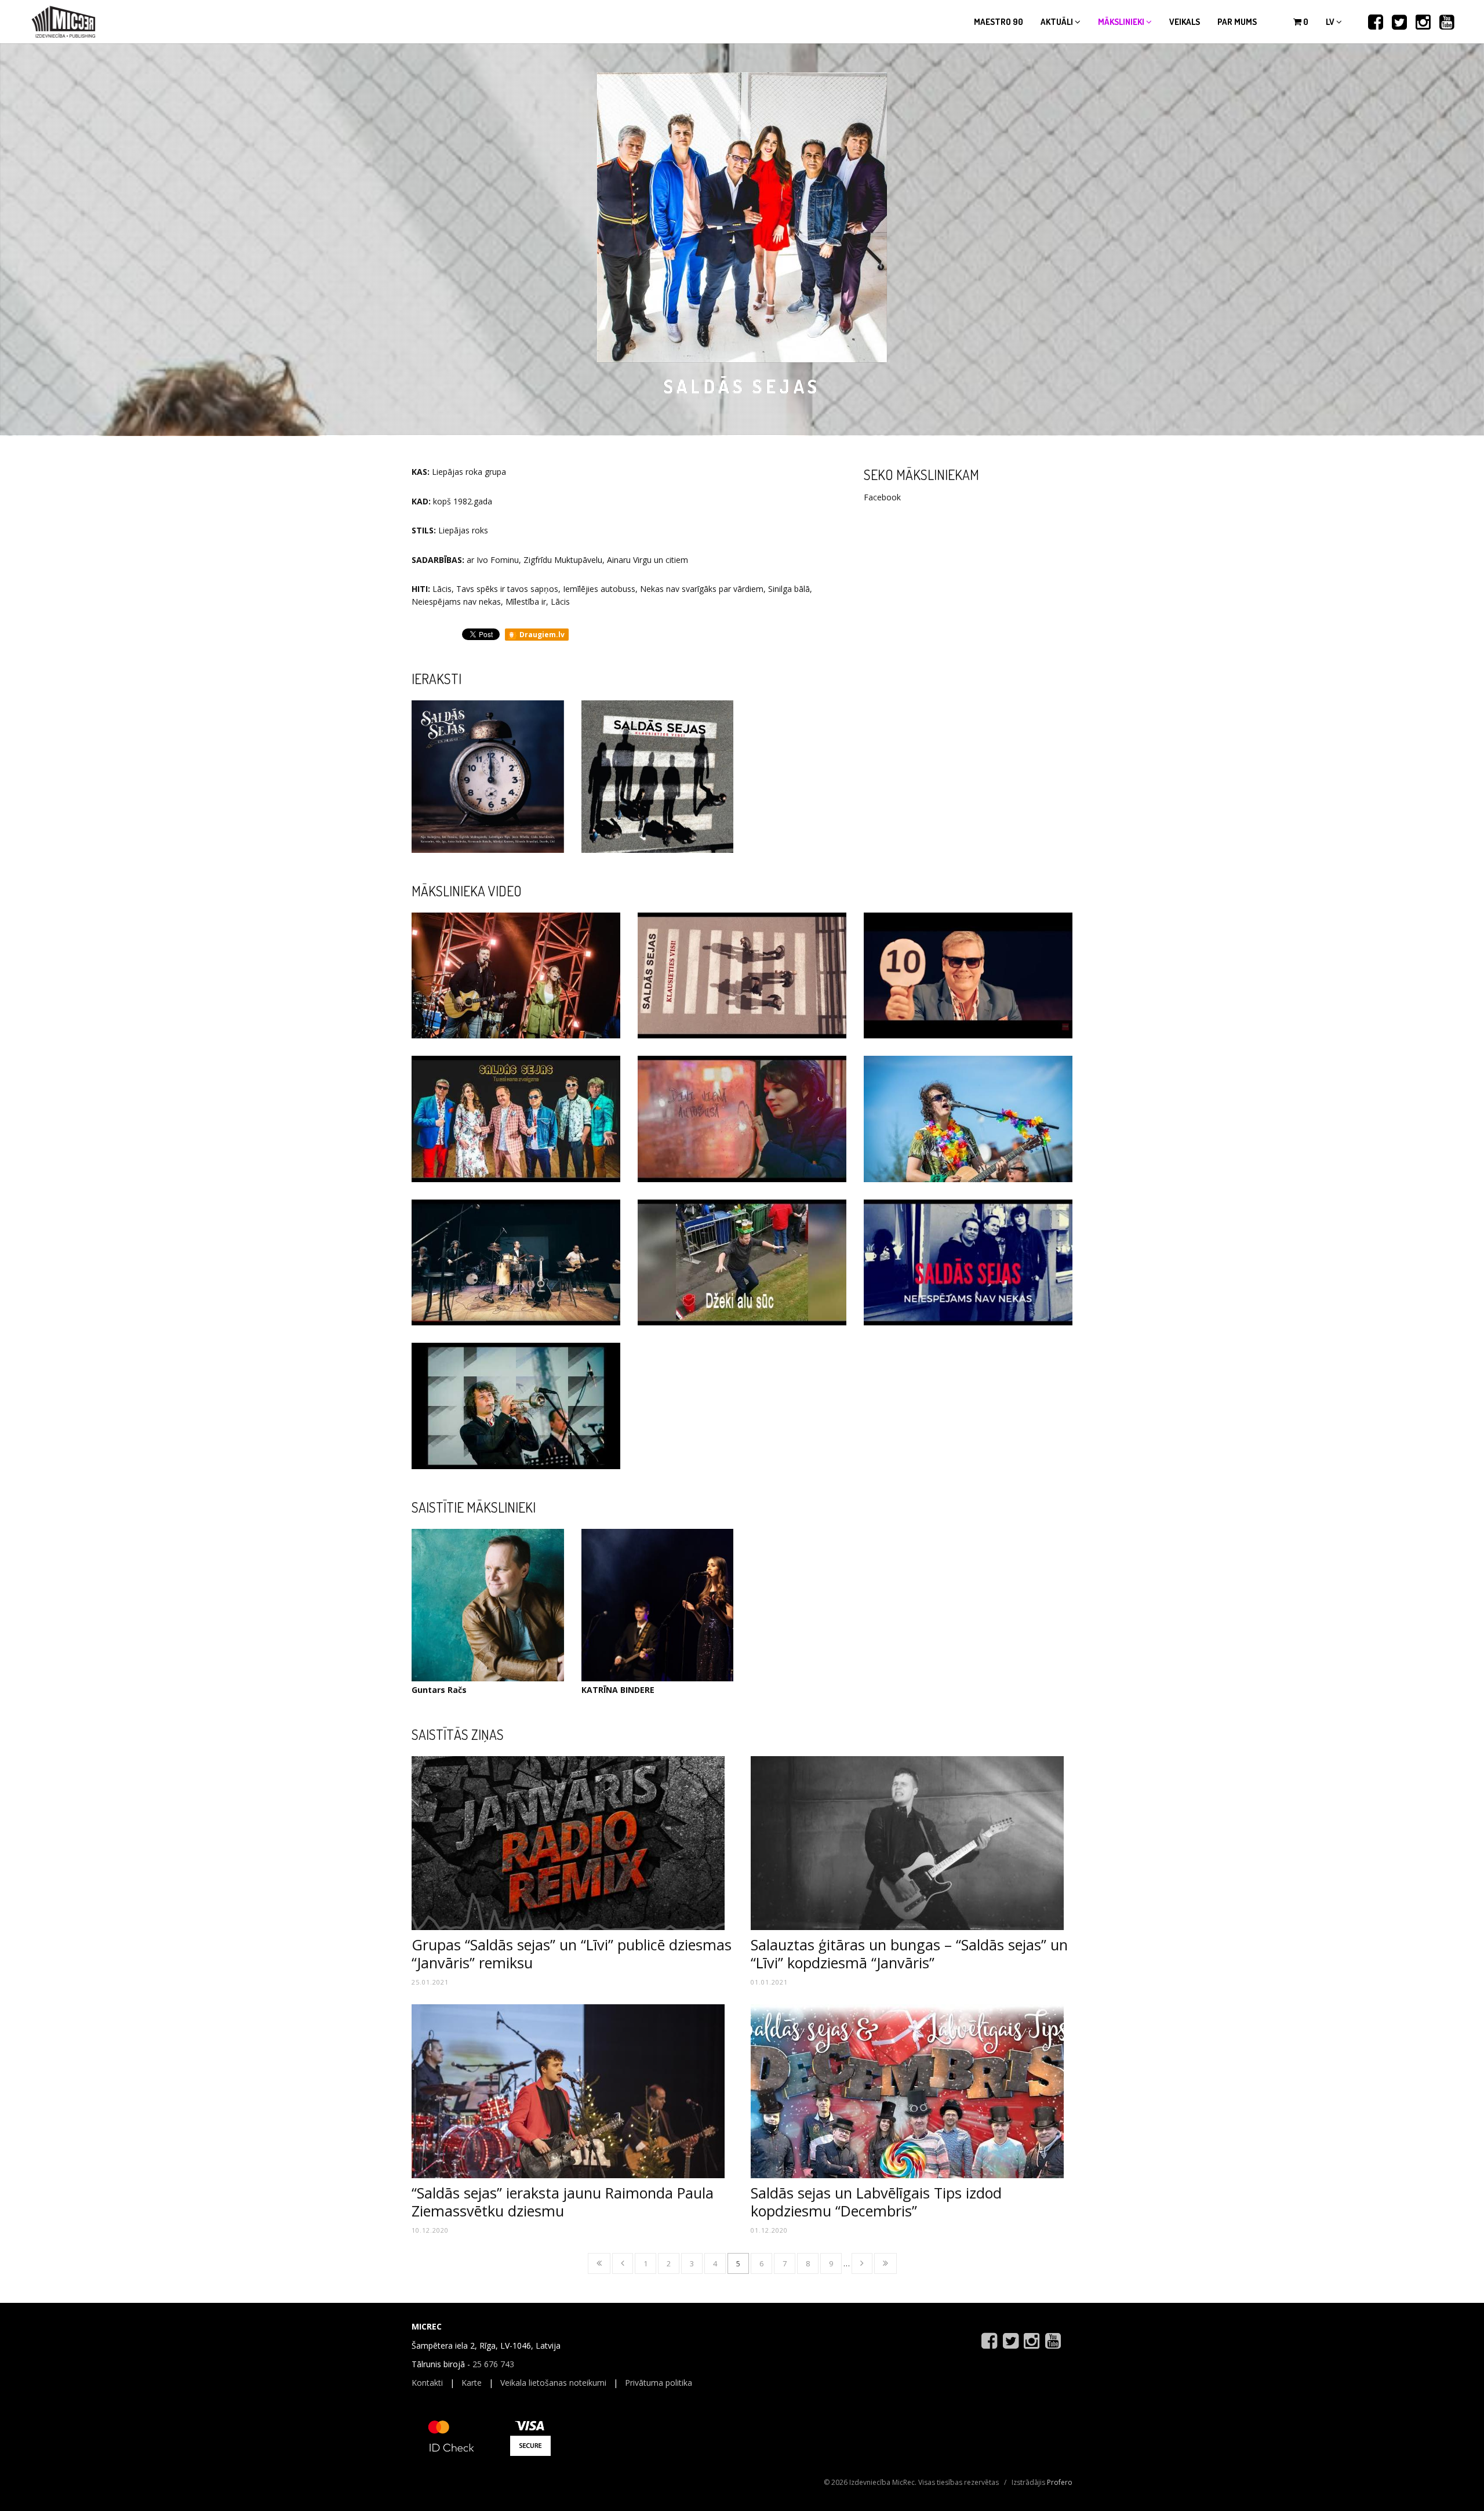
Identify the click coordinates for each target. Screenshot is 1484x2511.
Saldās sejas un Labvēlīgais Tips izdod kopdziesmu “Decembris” (876, 2201)
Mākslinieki (1122, 22)
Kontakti (427, 2383)
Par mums (1237, 22)
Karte (472, 2383)
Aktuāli (1058, 22)
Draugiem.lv (541, 635)
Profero (1060, 2482)
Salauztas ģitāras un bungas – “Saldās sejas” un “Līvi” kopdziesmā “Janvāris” (909, 1953)
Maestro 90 (999, 22)
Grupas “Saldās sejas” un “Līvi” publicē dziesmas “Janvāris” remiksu (572, 1953)
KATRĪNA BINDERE (618, 1690)
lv (1331, 22)
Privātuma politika (659, 2383)
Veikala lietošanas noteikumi (553, 2383)
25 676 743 (493, 2364)
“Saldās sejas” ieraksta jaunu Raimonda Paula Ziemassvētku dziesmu (563, 2201)
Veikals (1185, 22)
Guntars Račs (439, 1690)
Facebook (882, 497)
